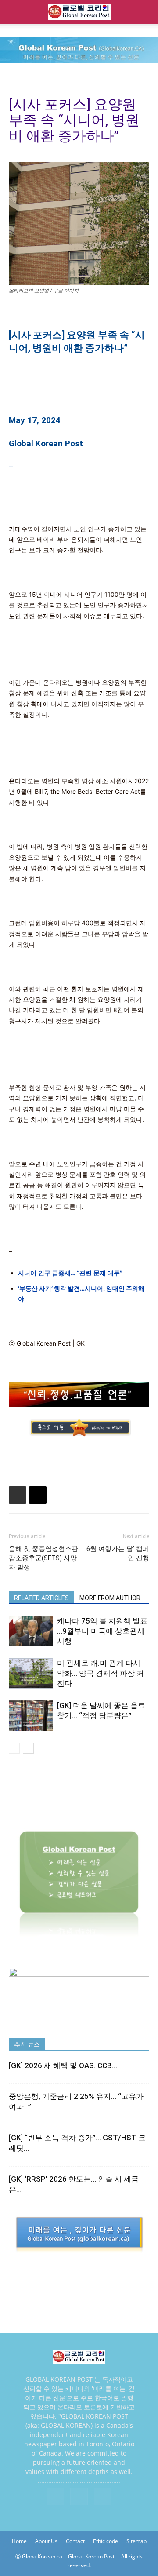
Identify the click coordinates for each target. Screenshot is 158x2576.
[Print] (18, 1495)
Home (19, 2541)
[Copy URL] (38, 1495)
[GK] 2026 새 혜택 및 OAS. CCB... (63, 2065)
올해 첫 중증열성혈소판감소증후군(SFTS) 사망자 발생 (43, 1558)
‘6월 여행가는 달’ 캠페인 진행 (117, 1553)
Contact (75, 2541)
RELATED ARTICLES (41, 1598)
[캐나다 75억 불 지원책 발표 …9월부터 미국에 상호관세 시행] (31, 1631)
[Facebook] (55, 2496)
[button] (15, 12)
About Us (46, 2541)
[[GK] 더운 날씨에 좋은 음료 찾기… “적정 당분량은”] (31, 1716)
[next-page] (28, 1748)
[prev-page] (14, 1748)
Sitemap (136, 2541)
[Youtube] (103, 2496)
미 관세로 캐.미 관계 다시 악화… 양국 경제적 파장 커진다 (101, 1673)
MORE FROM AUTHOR (110, 1598)
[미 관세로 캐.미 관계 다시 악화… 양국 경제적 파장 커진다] (31, 1673)
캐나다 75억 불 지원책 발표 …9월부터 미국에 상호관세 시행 (102, 1631)
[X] (79, 2496)
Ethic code (106, 2541)
